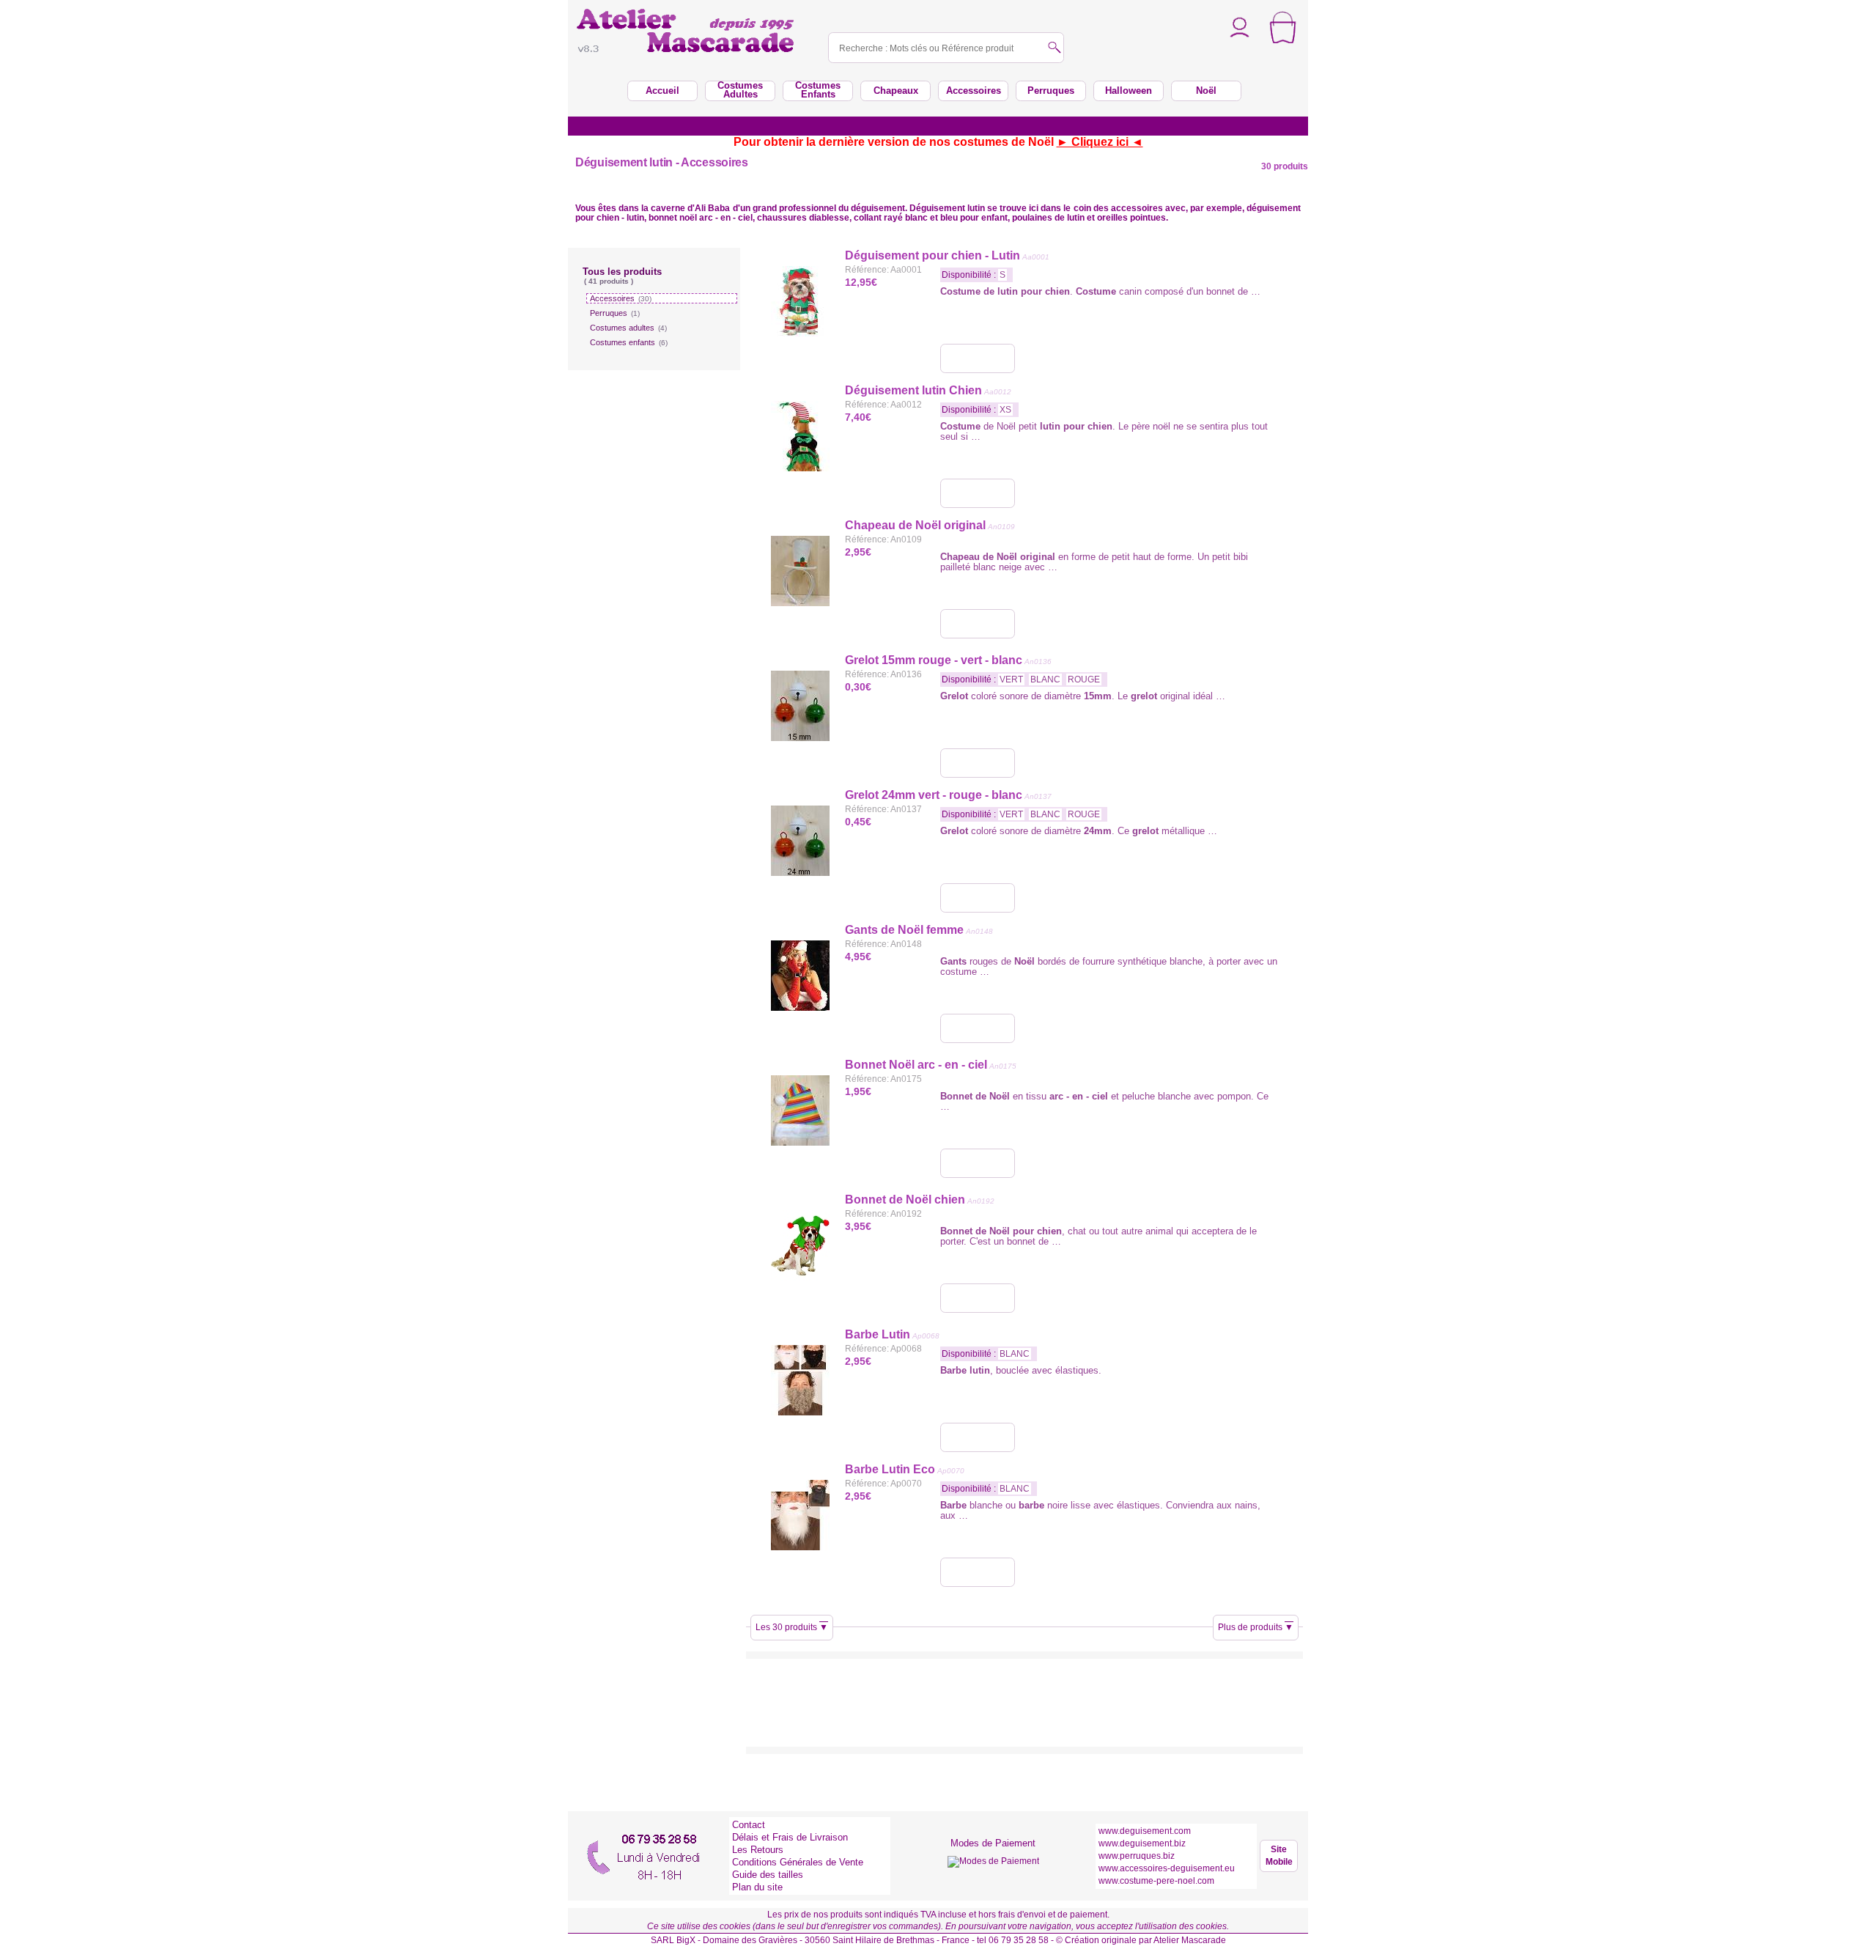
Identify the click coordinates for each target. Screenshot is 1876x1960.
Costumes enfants (629, 342)
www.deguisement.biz (1142, 1843)
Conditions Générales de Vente (798, 1862)
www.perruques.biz (1137, 1856)
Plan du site (757, 1887)
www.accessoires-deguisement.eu (1167, 1868)
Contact (749, 1825)
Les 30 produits (792, 1627)
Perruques (615, 313)
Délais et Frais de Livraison (790, 1837)
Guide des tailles (768, 1875)
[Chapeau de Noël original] (978, 624)
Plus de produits (1256, 1627)
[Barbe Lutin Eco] (978, 1572)
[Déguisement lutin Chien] (978, 493)
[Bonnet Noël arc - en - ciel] (978, 1163)
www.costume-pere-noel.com (1156, 1881)
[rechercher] (1055, 49)
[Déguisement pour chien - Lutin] (978, 358)
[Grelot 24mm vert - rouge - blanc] (978, 898)
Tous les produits (622, 276)
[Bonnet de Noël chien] (978, 1298)
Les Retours (758, 1850)
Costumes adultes (628, 328)
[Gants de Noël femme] (978, 1028)
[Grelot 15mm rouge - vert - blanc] (978, 763)
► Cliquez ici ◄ (1100, 142)
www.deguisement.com (1145, 1831)
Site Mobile (1279, 1856)
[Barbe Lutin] (978, 1437)
